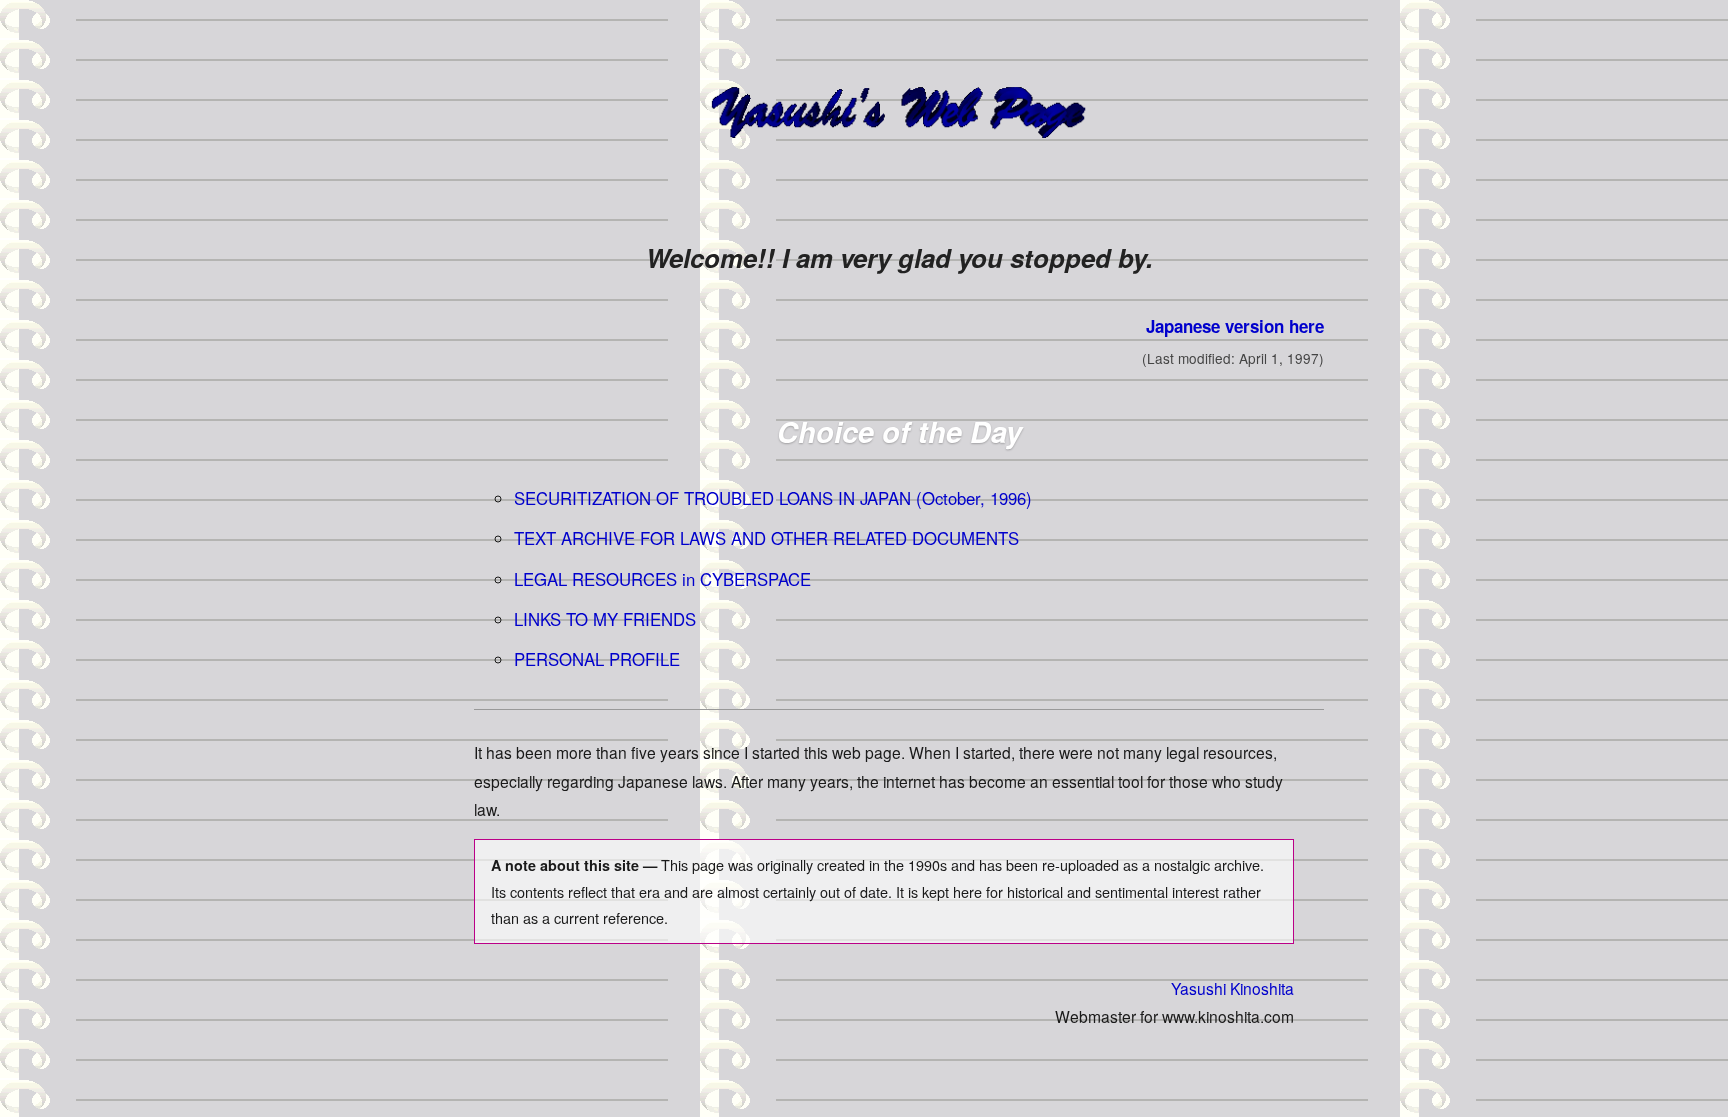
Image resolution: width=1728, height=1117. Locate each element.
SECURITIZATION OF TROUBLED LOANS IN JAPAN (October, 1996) (773, 498)
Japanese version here (1235, 326)
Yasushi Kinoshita (1232, 988)
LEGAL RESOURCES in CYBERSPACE (662, 579)
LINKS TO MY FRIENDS (605, 619)
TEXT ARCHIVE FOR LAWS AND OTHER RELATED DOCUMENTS (766, 538)
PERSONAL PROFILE (597, 659)
